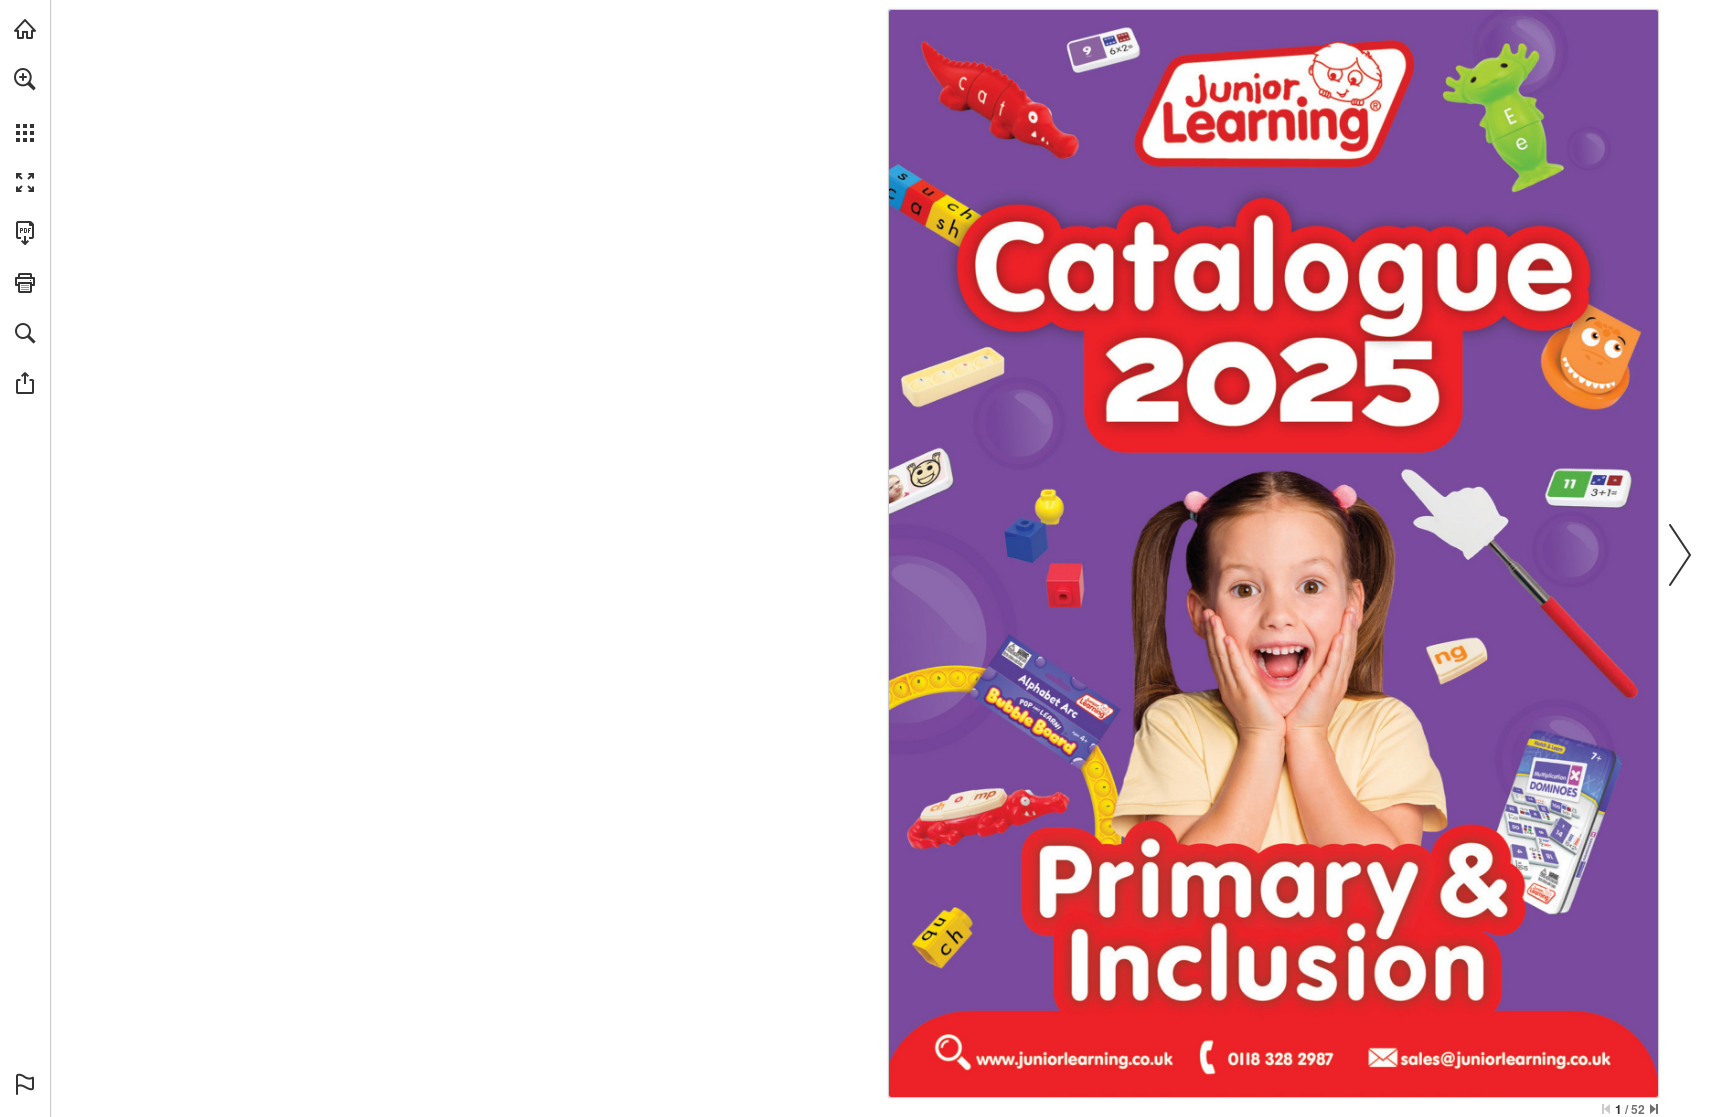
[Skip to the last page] (1654, 1109)
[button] (25, 79)
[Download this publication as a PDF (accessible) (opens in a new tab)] (25, 233)
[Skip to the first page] (1606, 1109)
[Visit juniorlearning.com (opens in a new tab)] (25, 29)
